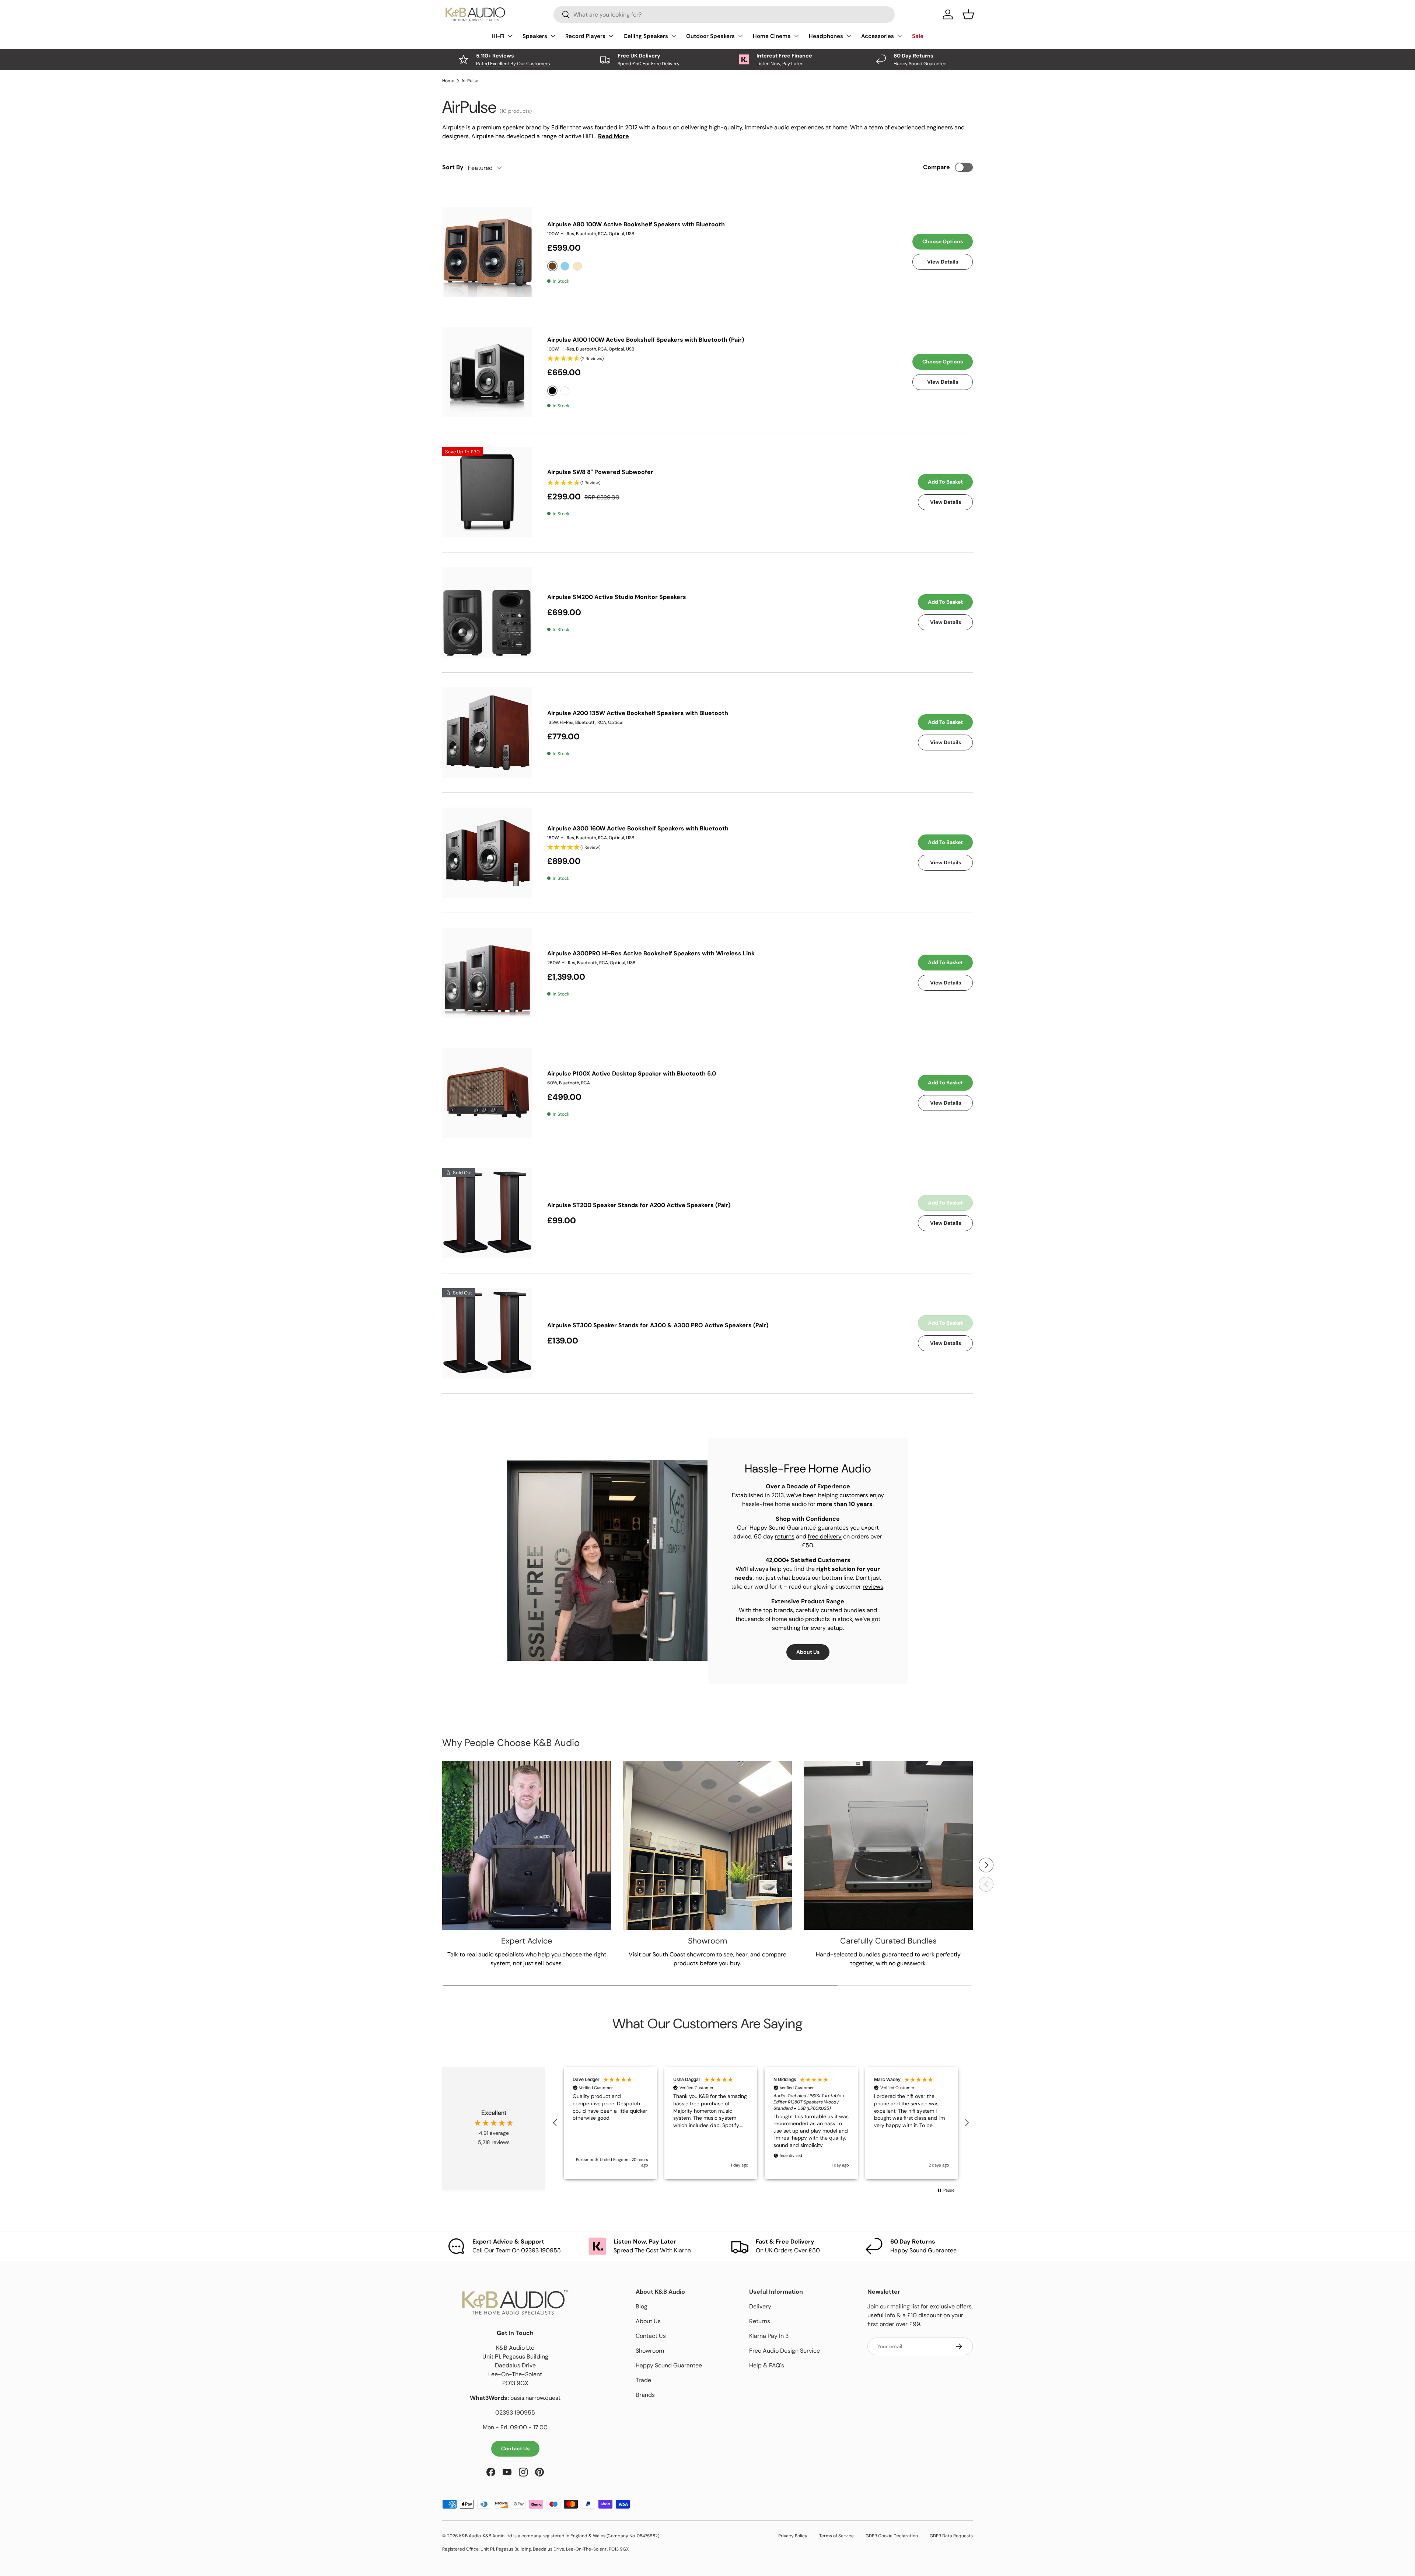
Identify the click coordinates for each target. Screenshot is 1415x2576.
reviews (873, 1587)
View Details (943, 262)
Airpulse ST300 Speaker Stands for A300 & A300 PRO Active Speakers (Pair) (658, 1325)
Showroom (650, 2351)
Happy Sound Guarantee (669, 2365)
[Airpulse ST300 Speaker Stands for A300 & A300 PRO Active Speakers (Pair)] (487, 1333)
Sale (918, 36)
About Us (808, 1652)
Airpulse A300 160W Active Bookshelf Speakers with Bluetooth (638, 828)
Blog (642, 2306)
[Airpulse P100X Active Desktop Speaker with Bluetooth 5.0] (487, 1093)
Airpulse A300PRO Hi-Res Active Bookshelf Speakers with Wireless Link (651, 953)
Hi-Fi (498, 36)
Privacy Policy (793, 2536)
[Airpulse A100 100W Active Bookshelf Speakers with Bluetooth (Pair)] (487, 372)
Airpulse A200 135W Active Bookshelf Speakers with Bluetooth (638, 713)
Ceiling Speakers (646, 36)
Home (448, 81)
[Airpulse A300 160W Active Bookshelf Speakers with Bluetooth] (487, 853)
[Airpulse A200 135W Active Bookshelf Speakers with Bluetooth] (487, 733)
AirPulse (470, 81)
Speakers (535, 36)
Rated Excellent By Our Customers (513, 64)
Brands (645, 2395)
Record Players (585, 36)
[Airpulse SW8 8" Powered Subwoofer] (487, 492)
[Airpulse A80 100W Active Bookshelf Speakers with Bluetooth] (487, 252)
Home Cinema (772, 36)
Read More (614, 136)
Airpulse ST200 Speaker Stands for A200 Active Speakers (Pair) (639, 1205)
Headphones (826, 36)
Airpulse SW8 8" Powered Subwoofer (600, 472)
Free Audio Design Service (785, 2351)
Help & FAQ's (767, 2365)
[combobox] (724, 15)
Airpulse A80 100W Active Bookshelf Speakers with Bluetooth (636, 224)
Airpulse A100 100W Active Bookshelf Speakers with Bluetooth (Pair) (646, 340)
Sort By (453, 167)
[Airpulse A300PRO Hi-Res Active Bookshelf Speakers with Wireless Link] (487, 973)
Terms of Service (836, 2536)
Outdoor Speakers (710, 36)
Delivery (760, 2306)
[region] (761, 2123)
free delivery (825, 1536)
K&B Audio (470, 2536)
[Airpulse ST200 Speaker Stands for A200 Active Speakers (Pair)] (487, 1213)
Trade (643, 2380)
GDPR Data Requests (951, 2536)
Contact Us (515, 2448)
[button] (555, 2123)
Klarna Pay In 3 (769, 2336)
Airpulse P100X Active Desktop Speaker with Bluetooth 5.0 (632, 1073)
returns (785, 1536)
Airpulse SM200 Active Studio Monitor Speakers (617, 597)
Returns (760, 2321)
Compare (937, 167)
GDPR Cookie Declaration (892, 2536)
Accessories (878, 36)
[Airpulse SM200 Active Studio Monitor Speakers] (487, 612)
